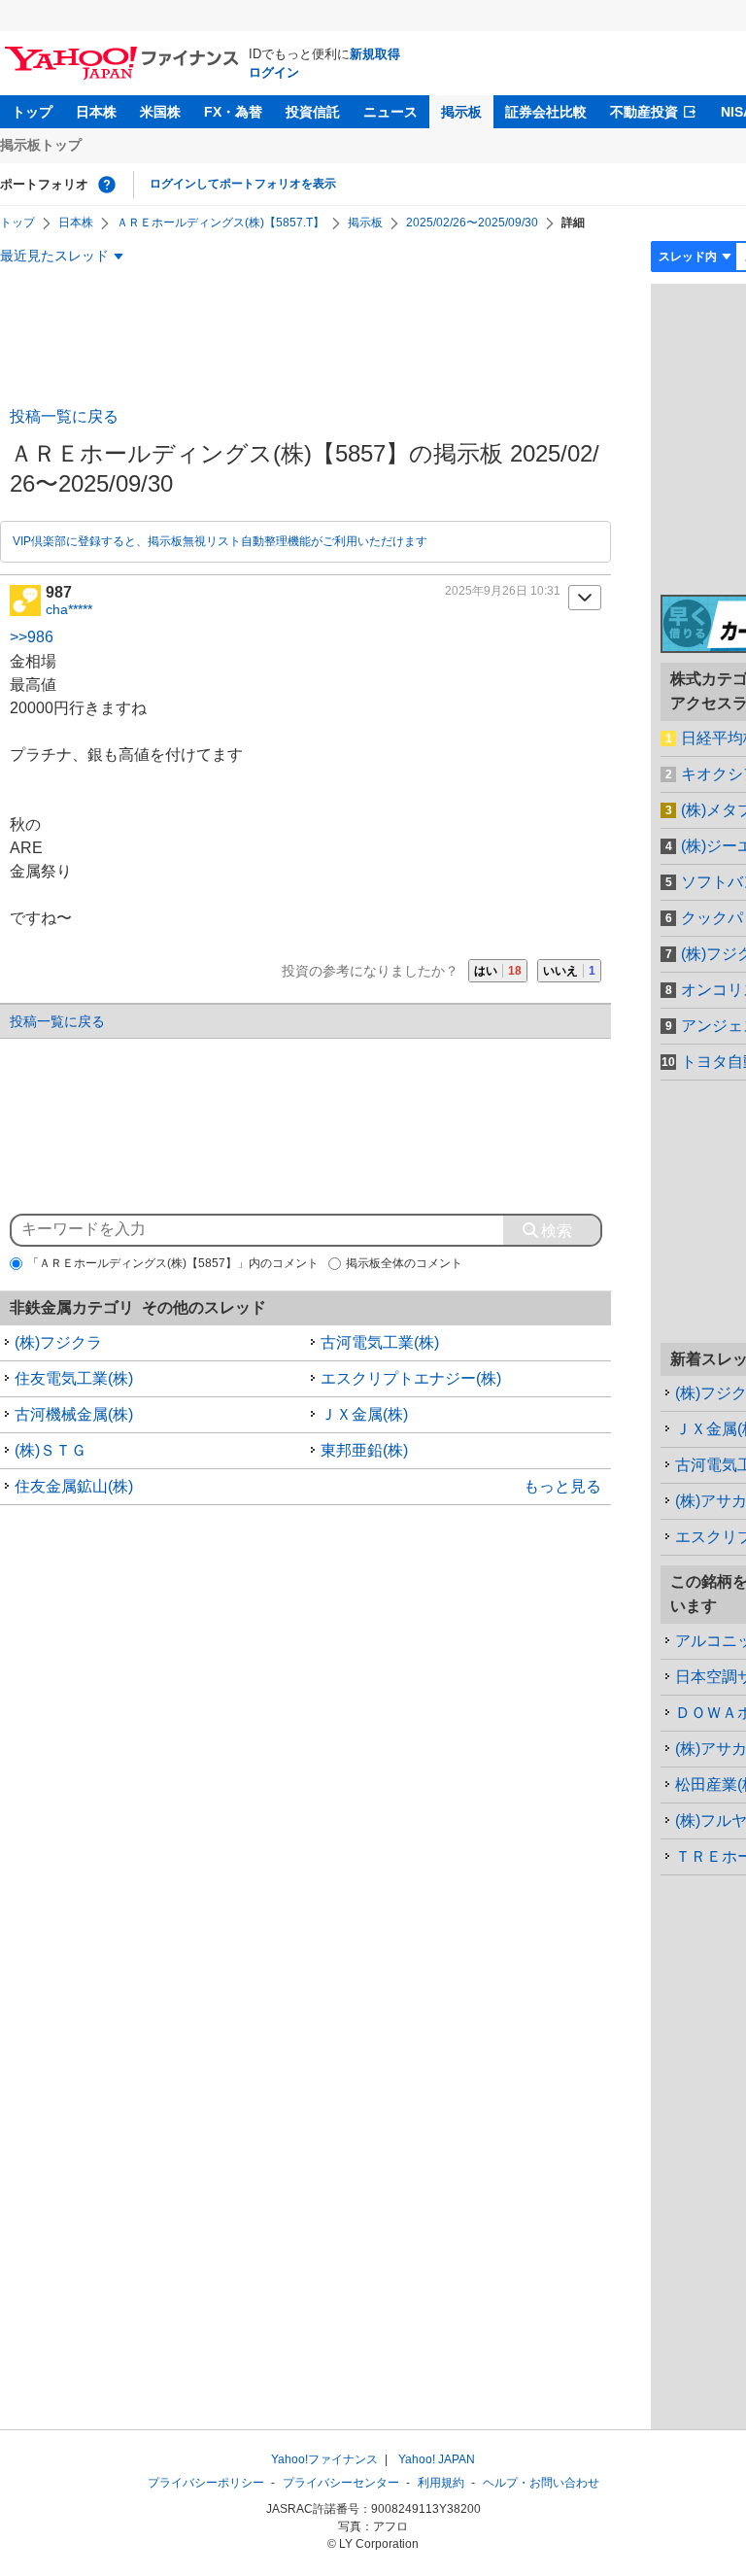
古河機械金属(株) (74, 1414)
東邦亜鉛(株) (364, 1450)
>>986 (32, 637)
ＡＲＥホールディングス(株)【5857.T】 (220, 223)
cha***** (69, 609)
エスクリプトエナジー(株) (411, 1378)
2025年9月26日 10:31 (503, 591)
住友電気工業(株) (74, 1378)
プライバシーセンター (341, 2483)
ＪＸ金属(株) (364, 1414)
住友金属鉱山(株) (74, 1486)
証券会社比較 (546, 112)
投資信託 (313, 112)
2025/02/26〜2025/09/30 (472, 223)
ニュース (390, 112)
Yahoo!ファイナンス (324, 2459)
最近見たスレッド (54, 256)
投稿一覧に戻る (64, 416)
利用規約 (441, 2483)
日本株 (96, 112)
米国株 (160, 112)
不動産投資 (644, 112)
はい (498, 971)
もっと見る (562, 1486)
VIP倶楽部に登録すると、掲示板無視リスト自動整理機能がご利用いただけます (220, 541)
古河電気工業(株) (380, 1342)
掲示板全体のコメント (404, 1263)
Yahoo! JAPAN (437, 2459)
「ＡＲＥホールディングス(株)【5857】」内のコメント (173, 1263)
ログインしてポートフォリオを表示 (243, 184)
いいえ (569, 971)
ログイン (274, 72)
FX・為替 (233, 112)
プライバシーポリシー (206, 2483)
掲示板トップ (41, 145)
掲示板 (461, 112)
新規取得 (375, 54)
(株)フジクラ (58, 1342)
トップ (32, 112)
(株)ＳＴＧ (51, 1450)
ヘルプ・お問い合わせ (541, 2483)
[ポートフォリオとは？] (107, 185)
